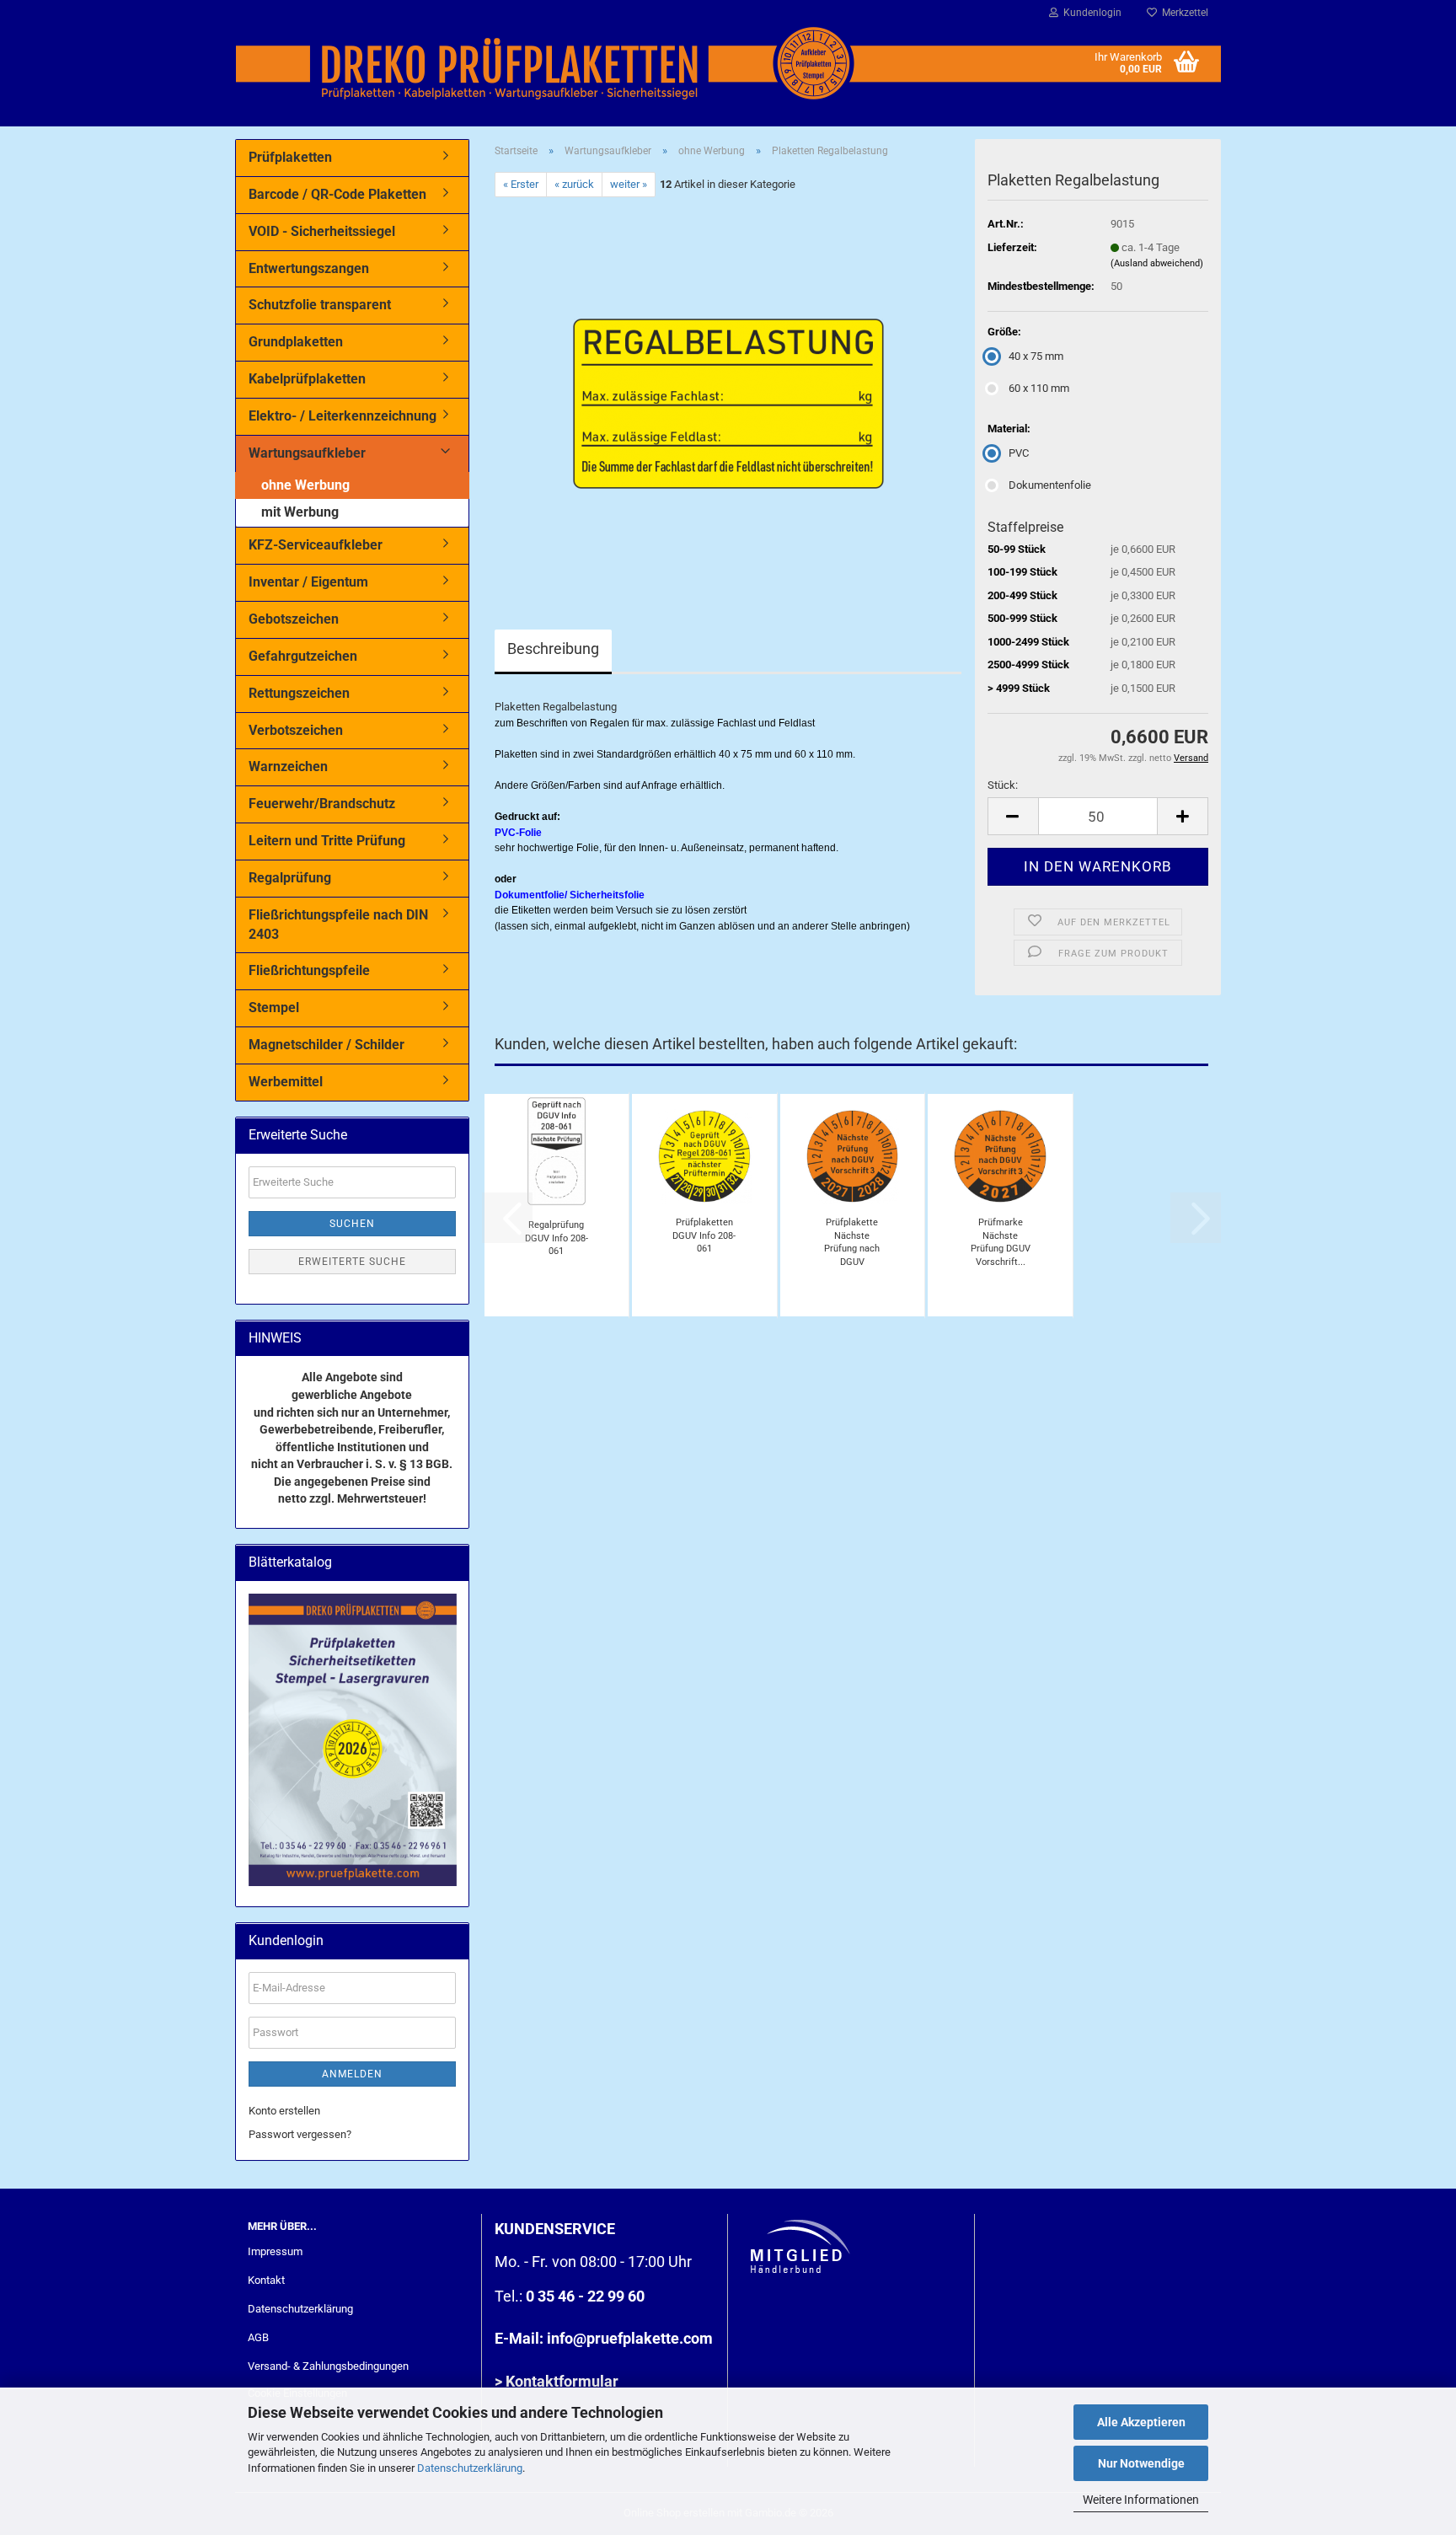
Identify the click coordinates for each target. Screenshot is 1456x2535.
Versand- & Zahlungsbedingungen (328, 2366)
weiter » (629, 184)
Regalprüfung (290, 878)
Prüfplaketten (290, 157)
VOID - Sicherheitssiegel (322, 231)
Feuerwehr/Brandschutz (322, 804)
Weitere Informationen (1141, 2500)
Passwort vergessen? (300, 2134)
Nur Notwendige (1141, 2463)
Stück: (1003, 785)
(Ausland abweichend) (1157, 263)
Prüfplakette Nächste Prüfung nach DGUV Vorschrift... (852, 1242)
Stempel (274, 1008)
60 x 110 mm (1039, 388)
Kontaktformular (562, 2381)
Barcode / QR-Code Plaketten (337, 194)
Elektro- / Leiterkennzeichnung (343, 416)
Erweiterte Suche (352, 1262)
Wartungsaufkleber (307, 453)
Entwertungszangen (309, 268)
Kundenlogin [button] (1090, 13)
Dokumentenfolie (1050, 485)
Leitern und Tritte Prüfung (327, 841)
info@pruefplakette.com (630, 2338)
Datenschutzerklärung (470, 2468)
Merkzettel (1183, 13)
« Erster (521, 184)
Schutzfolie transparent (320, 305)
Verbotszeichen (296, 730)
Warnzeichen (288, 766)
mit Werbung (300, 512)
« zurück (574, 184)
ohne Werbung (305, 485)
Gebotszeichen (294, 619)
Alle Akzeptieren (1141, 2422)
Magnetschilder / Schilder (327, 1045)
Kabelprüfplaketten (307, 379)
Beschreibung (553, 648)
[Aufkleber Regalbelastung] (728, 386)
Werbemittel (286, 1082)
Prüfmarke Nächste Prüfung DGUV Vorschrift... (1001, 1242)
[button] (1013, 816)
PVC (1019, 453)
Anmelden (352, 2074)
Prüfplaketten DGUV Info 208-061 (704, 1235)
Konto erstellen (284, 2111)
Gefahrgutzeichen (303, 656)
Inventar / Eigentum (308, 582)
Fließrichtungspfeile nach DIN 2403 (338, 924)
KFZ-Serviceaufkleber (316, 545)
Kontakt (266, 2280)
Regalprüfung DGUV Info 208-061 (557, 1238)
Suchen (352, 1224)
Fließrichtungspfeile (309, 970)
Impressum (275, 2251)
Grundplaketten (296, 342)
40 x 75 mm (1036, 356)
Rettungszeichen (299, 693)
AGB (258, 2337)
